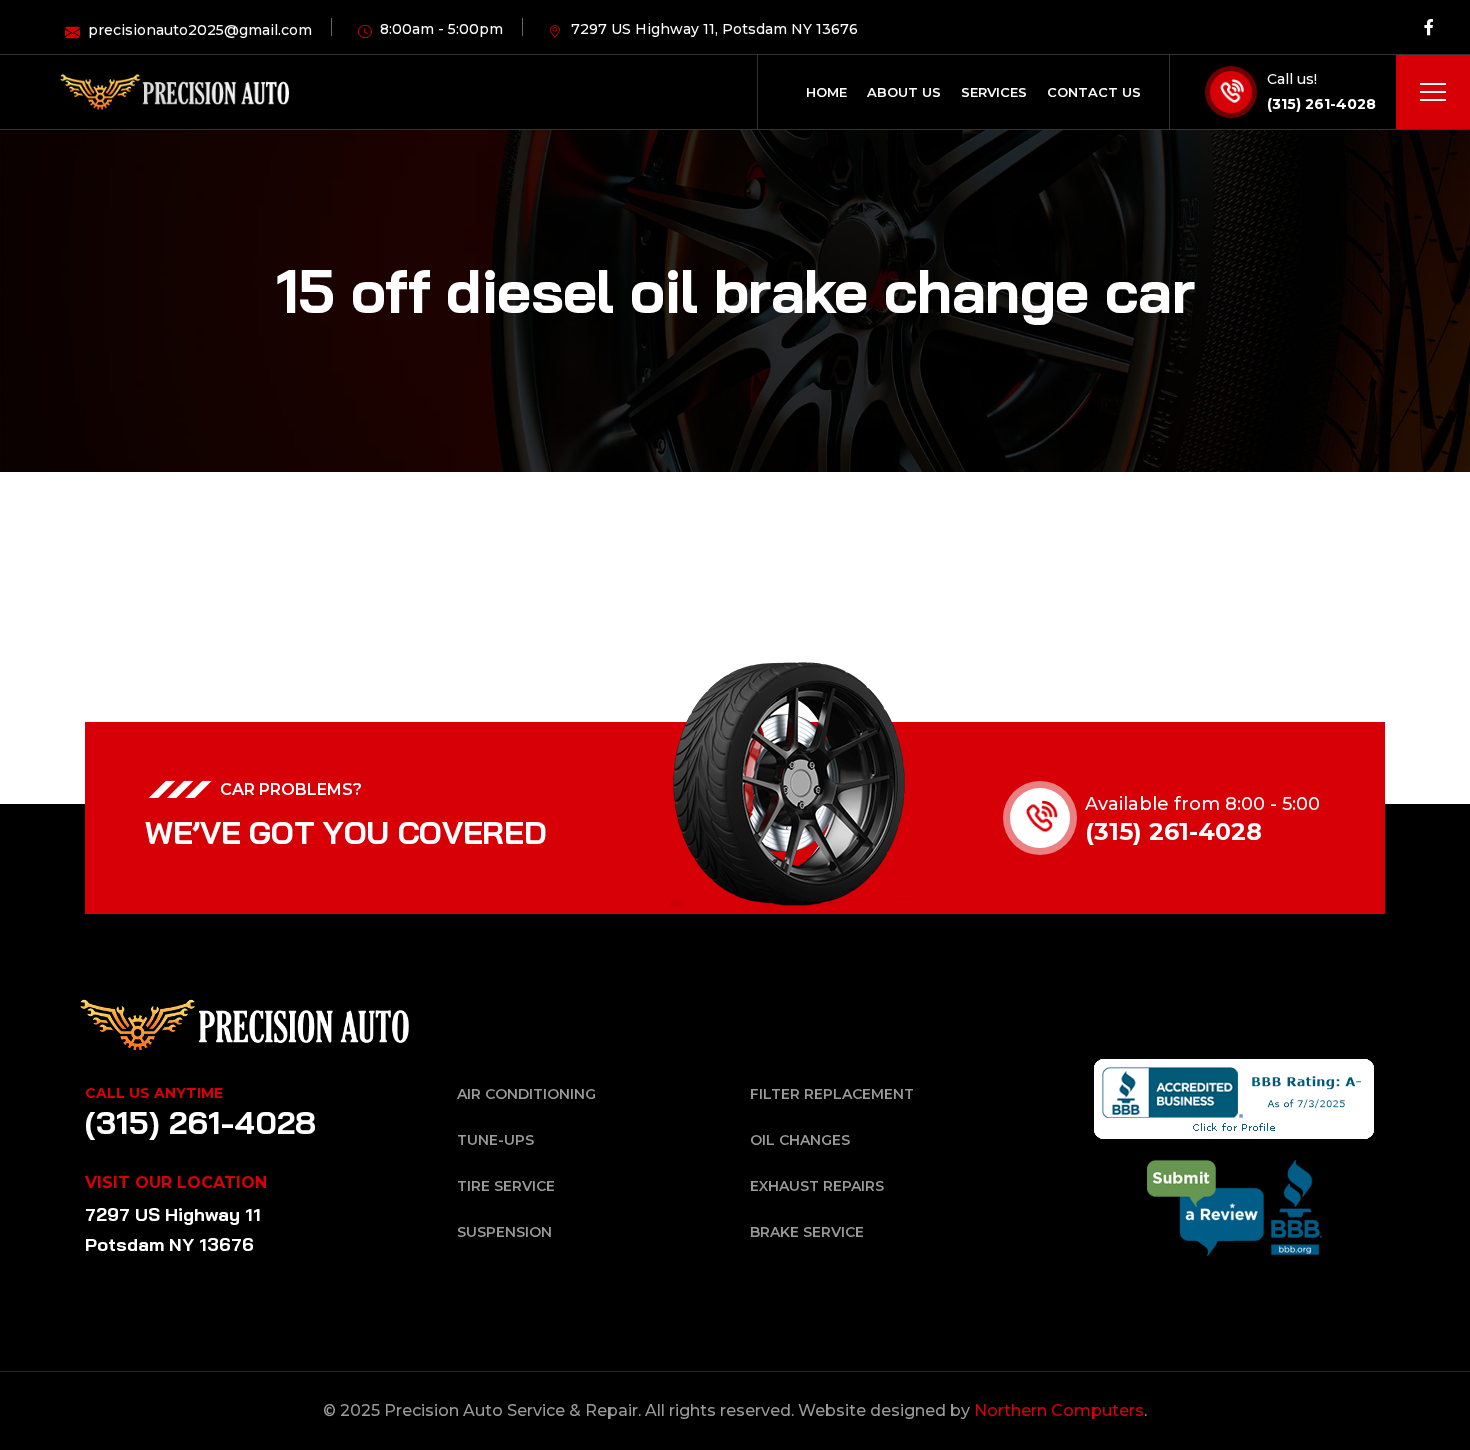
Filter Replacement (832, 1094)
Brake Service (807, 1232)
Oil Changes (800, 1140)
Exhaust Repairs (817, 1186)
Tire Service (506, 1186)
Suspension (504, 1232)
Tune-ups (495, 1140)
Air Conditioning (526, 1094)
